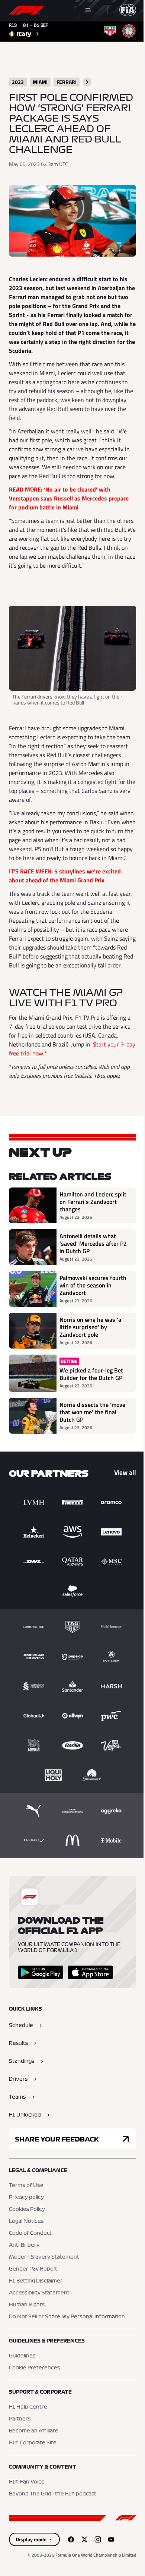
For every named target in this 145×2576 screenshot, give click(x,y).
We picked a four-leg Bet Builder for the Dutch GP (91, 1374)
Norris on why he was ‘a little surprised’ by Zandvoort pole (90, 1327)
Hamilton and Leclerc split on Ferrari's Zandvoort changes (93, 1202)
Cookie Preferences (34, 2368)
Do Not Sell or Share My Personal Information (67, 2317)
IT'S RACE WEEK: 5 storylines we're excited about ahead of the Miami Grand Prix (65, 876)
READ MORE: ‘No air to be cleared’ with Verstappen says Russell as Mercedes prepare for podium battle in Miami (69, 498)
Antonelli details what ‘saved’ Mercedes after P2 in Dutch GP (93, 1243)
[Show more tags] (87, 82)
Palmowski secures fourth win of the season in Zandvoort (93, 1285)
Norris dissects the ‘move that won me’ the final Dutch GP (92, 1412)
